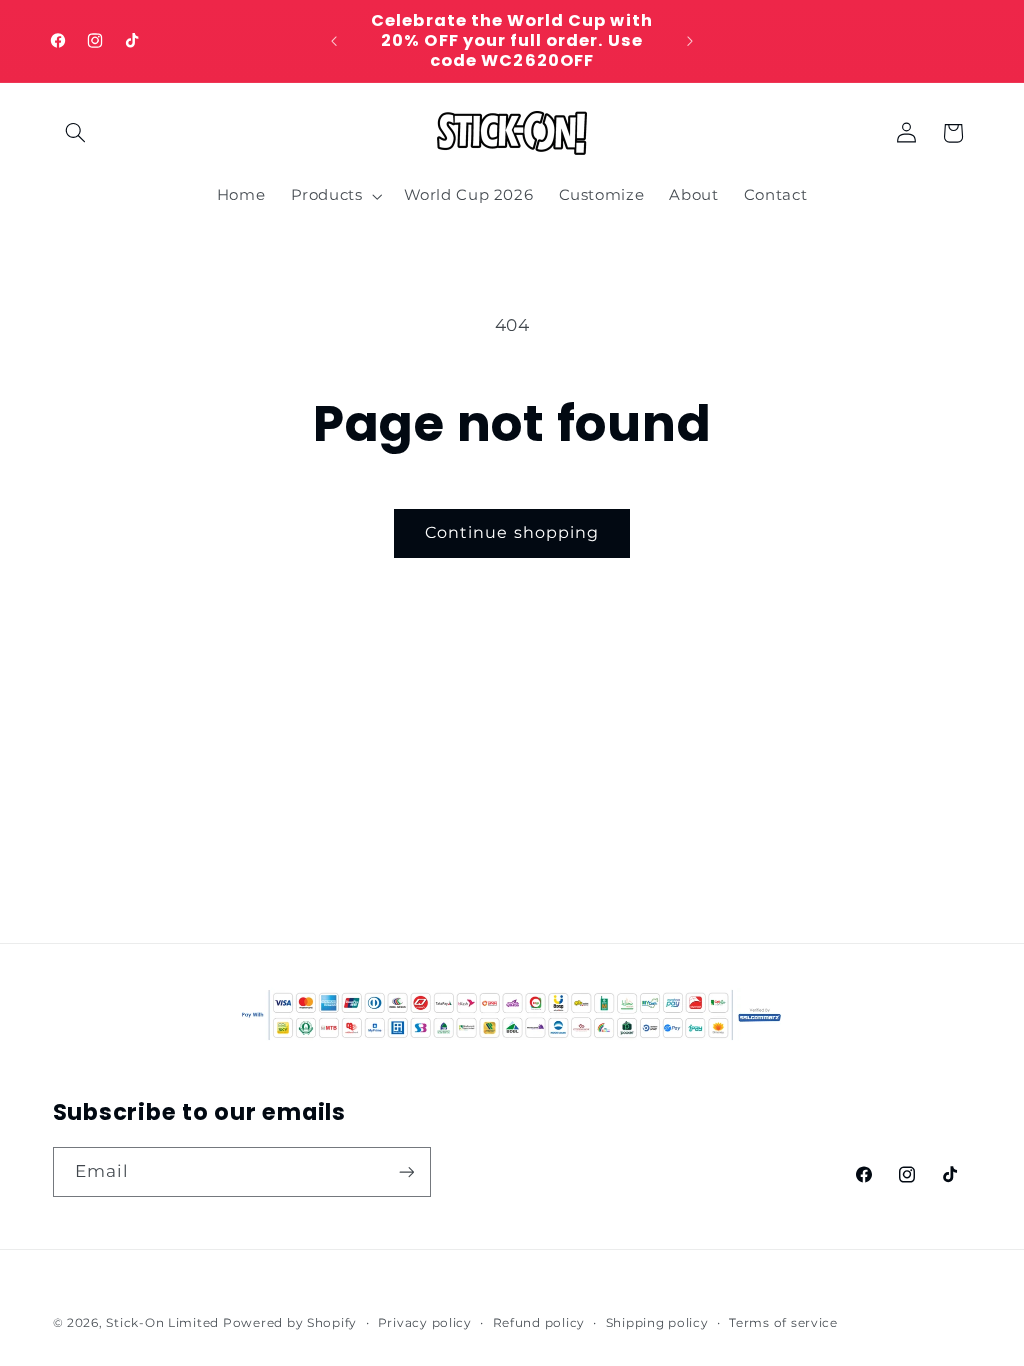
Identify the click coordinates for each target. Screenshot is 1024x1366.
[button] (76, 133)
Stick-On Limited (162, 1323)
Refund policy (539, 1323)
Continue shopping (512, 532)
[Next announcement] (690, 41)
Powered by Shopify (290, 1323)
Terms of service (783, 1323)
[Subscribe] (406, 1171)
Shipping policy (657, 1323)
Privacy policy (425, 1323)
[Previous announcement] (334, 41)
